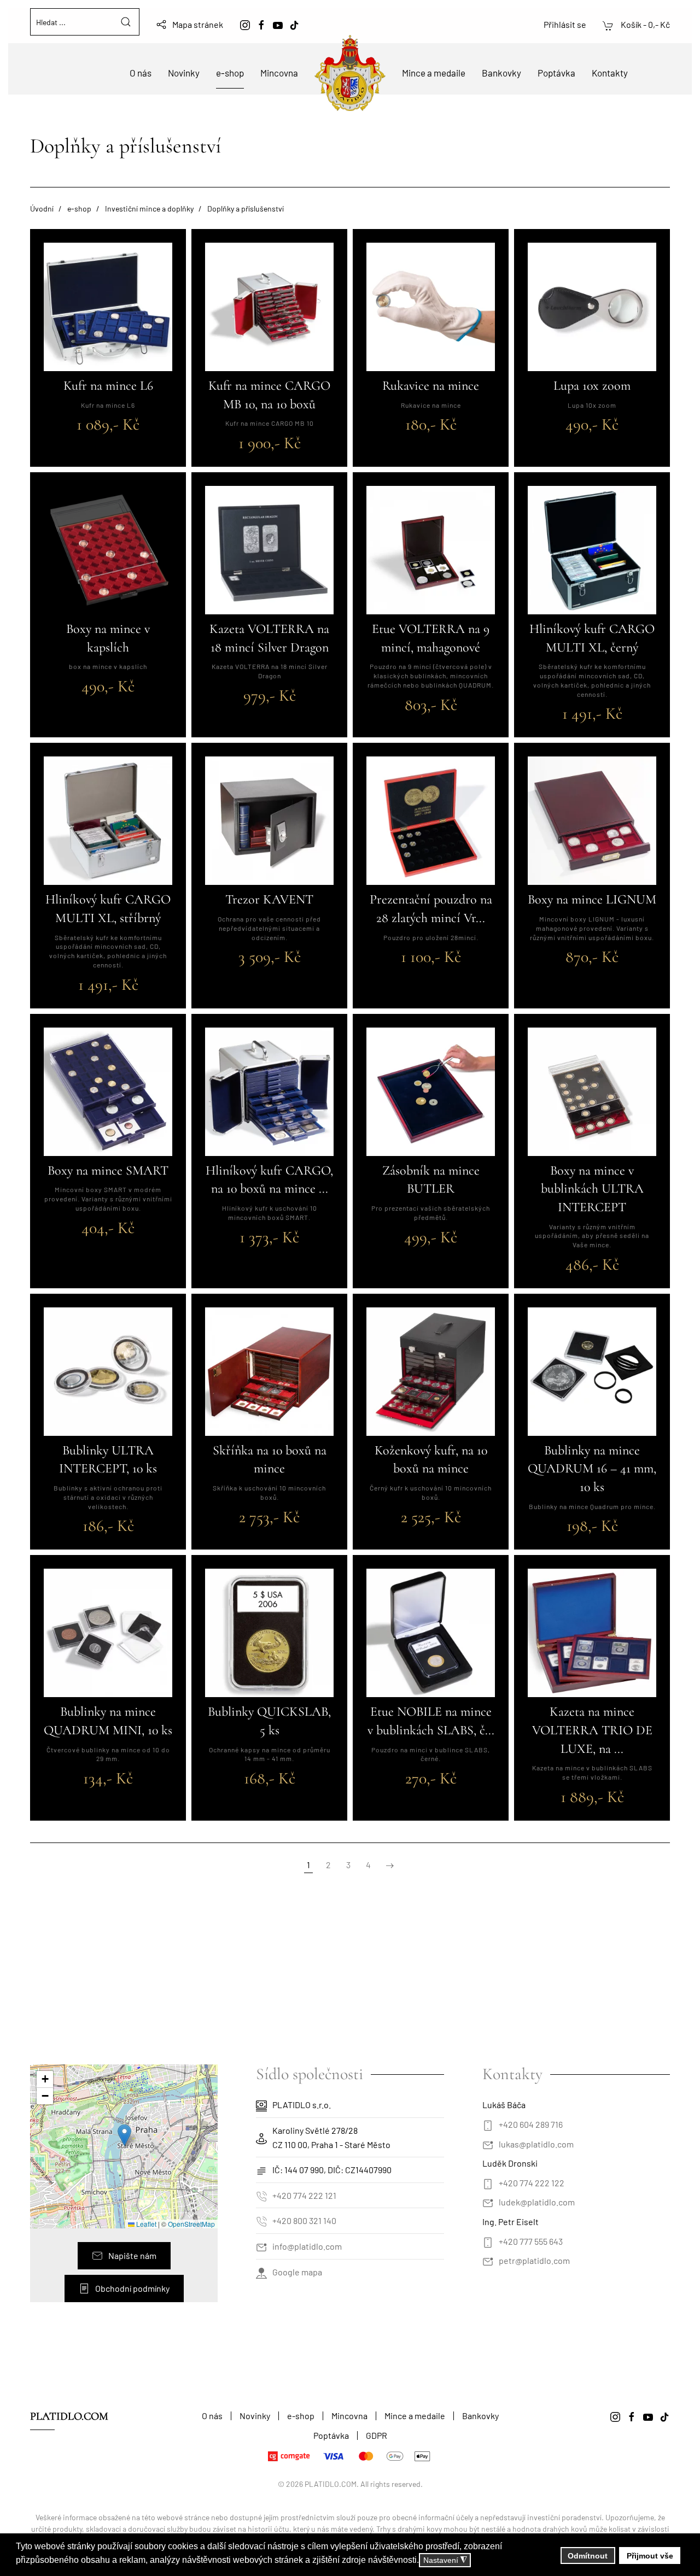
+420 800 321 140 (304, 2220)
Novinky (184, 73)
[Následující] (390, 1865)
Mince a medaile (434, 73)
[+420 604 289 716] (488, 2124)
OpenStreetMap (191, 2224)
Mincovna (279, 73)
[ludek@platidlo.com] (488, 2202)
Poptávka (556, 73)
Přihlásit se (565, 24)
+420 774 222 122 (532, 2183)
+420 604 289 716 (531, 2124)
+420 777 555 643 (531, 2241)
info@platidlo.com (307, 2246)
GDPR (377, 2435)
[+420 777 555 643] (488, 2241)
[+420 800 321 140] (261, 2220)
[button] (124, 2135)
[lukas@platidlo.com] (488, 2144)
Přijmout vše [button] (650, 2556)
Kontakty (610, 73)
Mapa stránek (198, 24)
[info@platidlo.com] (261, 2246)
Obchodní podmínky (132, 2288)
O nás (141, 73)
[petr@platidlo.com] (488, 2260)
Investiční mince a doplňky (149, 209)
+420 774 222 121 (304, 2195)
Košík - (644, 24)
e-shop (230, 73)
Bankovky (501, 73)
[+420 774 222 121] (261, 2195)
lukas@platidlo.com (536, 2144)
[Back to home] (350, 73)
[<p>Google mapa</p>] (261, 2272)
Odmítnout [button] (588, 2556)
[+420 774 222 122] (488, 2183)
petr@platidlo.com (534, 2260)
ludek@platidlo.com (537, 2202)
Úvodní (42, 209)
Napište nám (132, 2255)
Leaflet (145, 2224)
